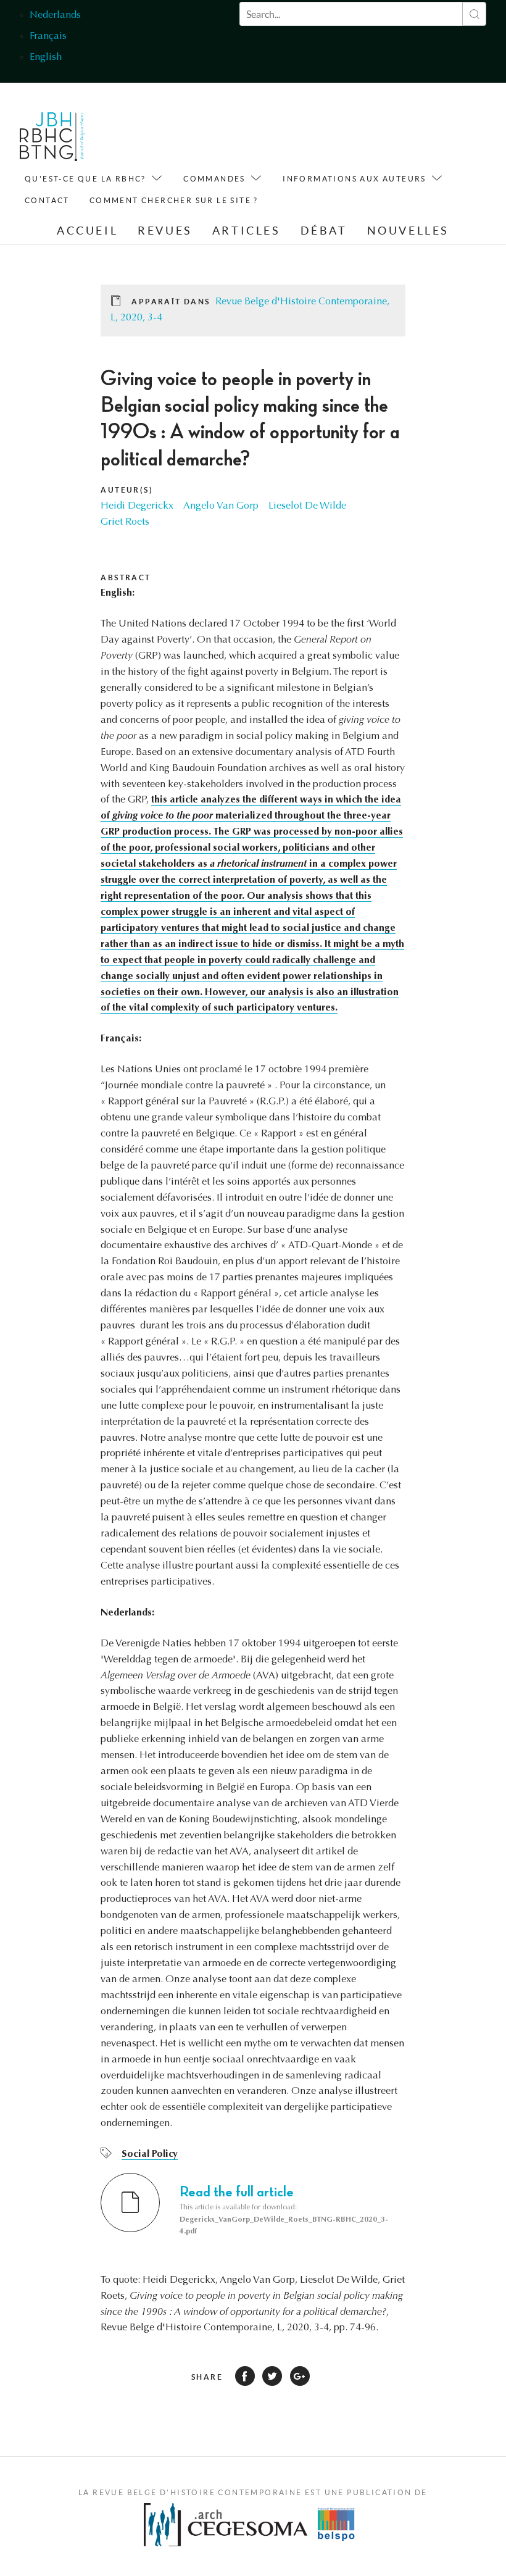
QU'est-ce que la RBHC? (85, 179)
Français (48, 36)
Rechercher (474, 14)
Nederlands (55, 15)
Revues (165, 231)
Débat (324, 231)
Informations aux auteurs (355, 179)
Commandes (214, 179)
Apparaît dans (171, 302)
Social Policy (150, 2154)
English (46, 57)
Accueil (87, 231)
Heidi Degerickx (137, 506)
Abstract (126, 577)
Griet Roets (125, 522)
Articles (247, 231)
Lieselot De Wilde (307, 506)
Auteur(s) (127, 490)
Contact (47, 200)
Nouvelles (408, 231)
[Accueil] (52, 140)
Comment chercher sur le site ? (174, 200)
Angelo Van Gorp (221, 506)
